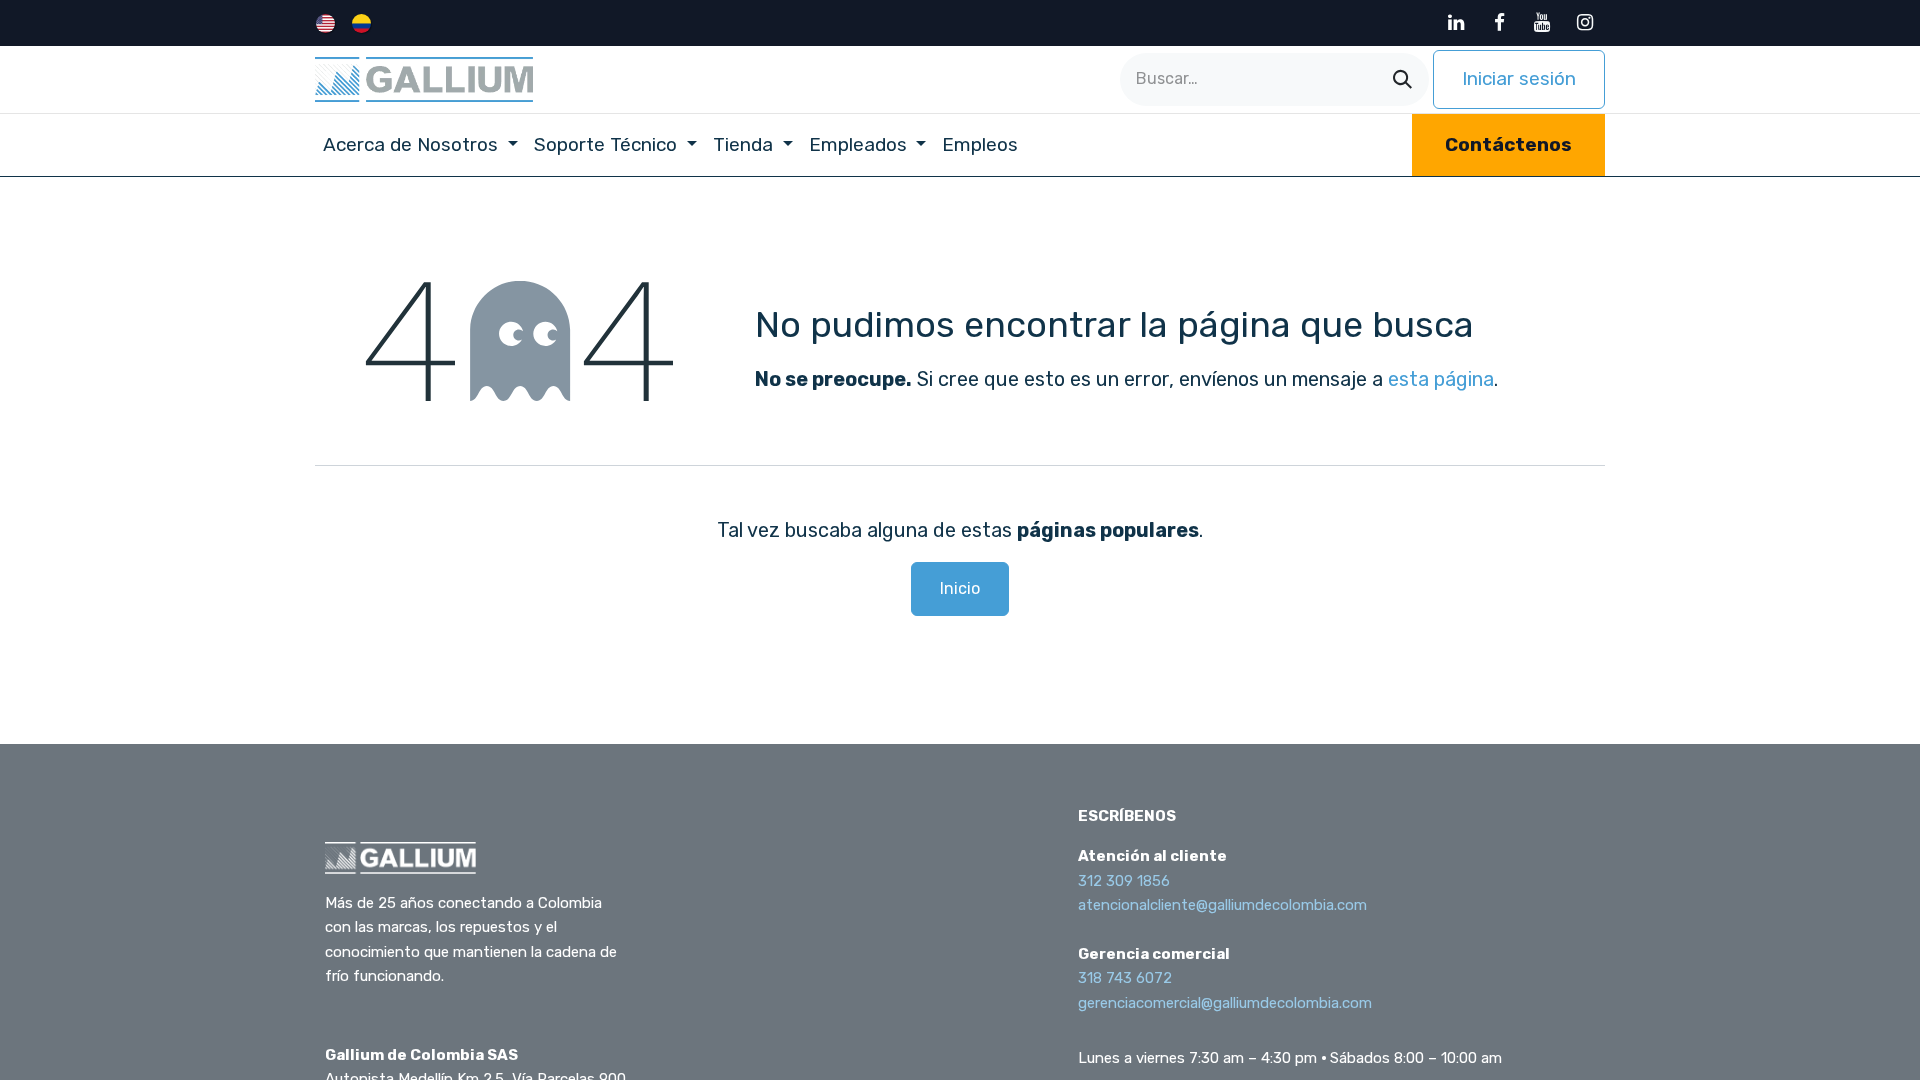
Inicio (960, 588)
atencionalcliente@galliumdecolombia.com (1222, 905)
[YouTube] (1542, 23)
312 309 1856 (1124, 881)
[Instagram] (1585, 23)
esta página (1441, 379)
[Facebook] (1499, 23)
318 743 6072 (1125, 978)
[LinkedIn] (1456, 23)
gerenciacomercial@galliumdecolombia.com (1225, 1003)
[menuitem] (327, 23)
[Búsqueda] (1402, 79)
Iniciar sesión (1519, 78)
